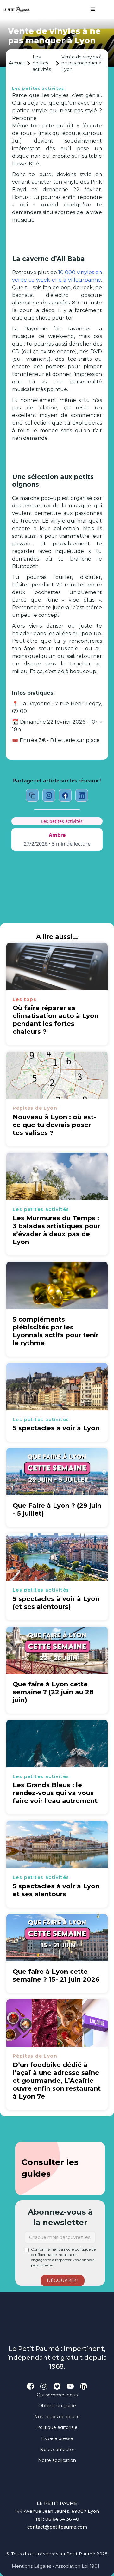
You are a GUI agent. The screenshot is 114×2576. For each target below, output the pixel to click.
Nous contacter (57, 2450)
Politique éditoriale (57, 2427)
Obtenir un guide (57, 2406)
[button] (90, 9)
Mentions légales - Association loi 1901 (56, 2566)
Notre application (57, 2460)
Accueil (17, 63)
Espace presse (57, 2438)
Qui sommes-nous (57, 2395)
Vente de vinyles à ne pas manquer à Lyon (82, 63)
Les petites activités (42, 63)
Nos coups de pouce (57, 2417)
